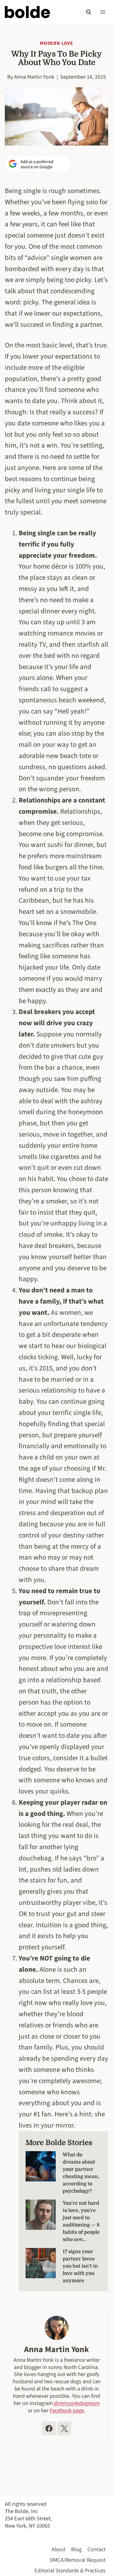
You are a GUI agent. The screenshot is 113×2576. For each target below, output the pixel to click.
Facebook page (67, 2410)
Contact (96, 2549)
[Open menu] (103, 12)
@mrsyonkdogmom (77, 2403)
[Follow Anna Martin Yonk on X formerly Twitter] (64, 2428)
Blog (76, 2549)
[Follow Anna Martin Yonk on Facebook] (49, 2428)
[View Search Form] (89, 12)
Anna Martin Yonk (34, 77)
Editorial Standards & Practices (70, 2571)
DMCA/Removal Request (78, 2560)
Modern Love (56, 43)
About (58, 2549)
